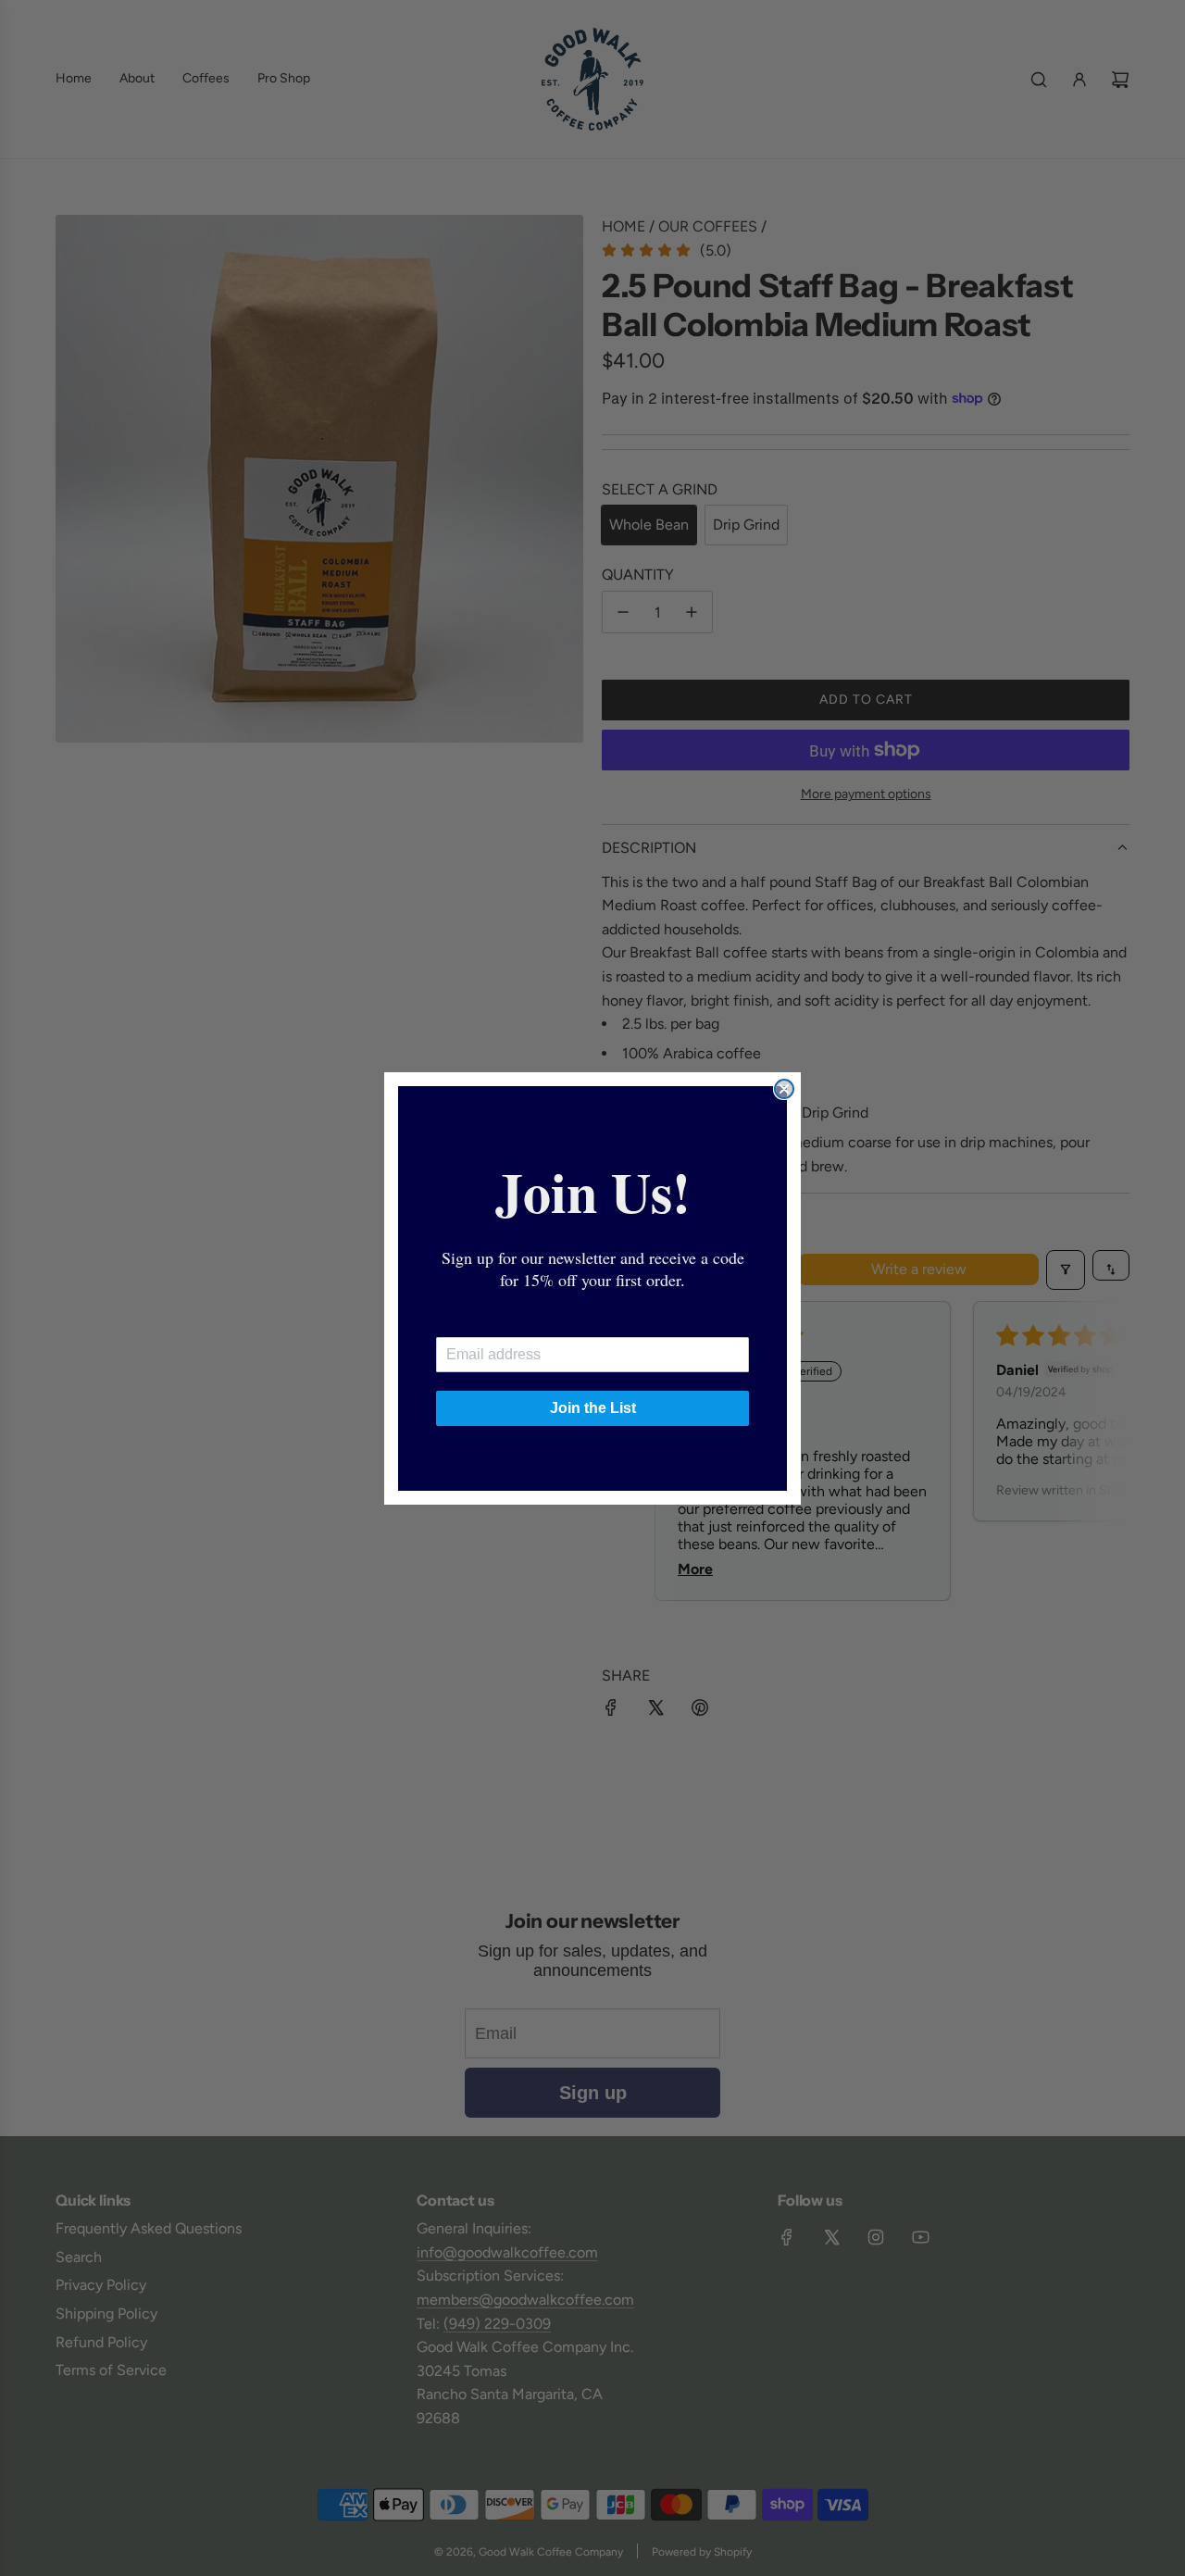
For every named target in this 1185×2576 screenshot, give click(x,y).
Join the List (593, 1408)
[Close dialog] (784, 1089)
